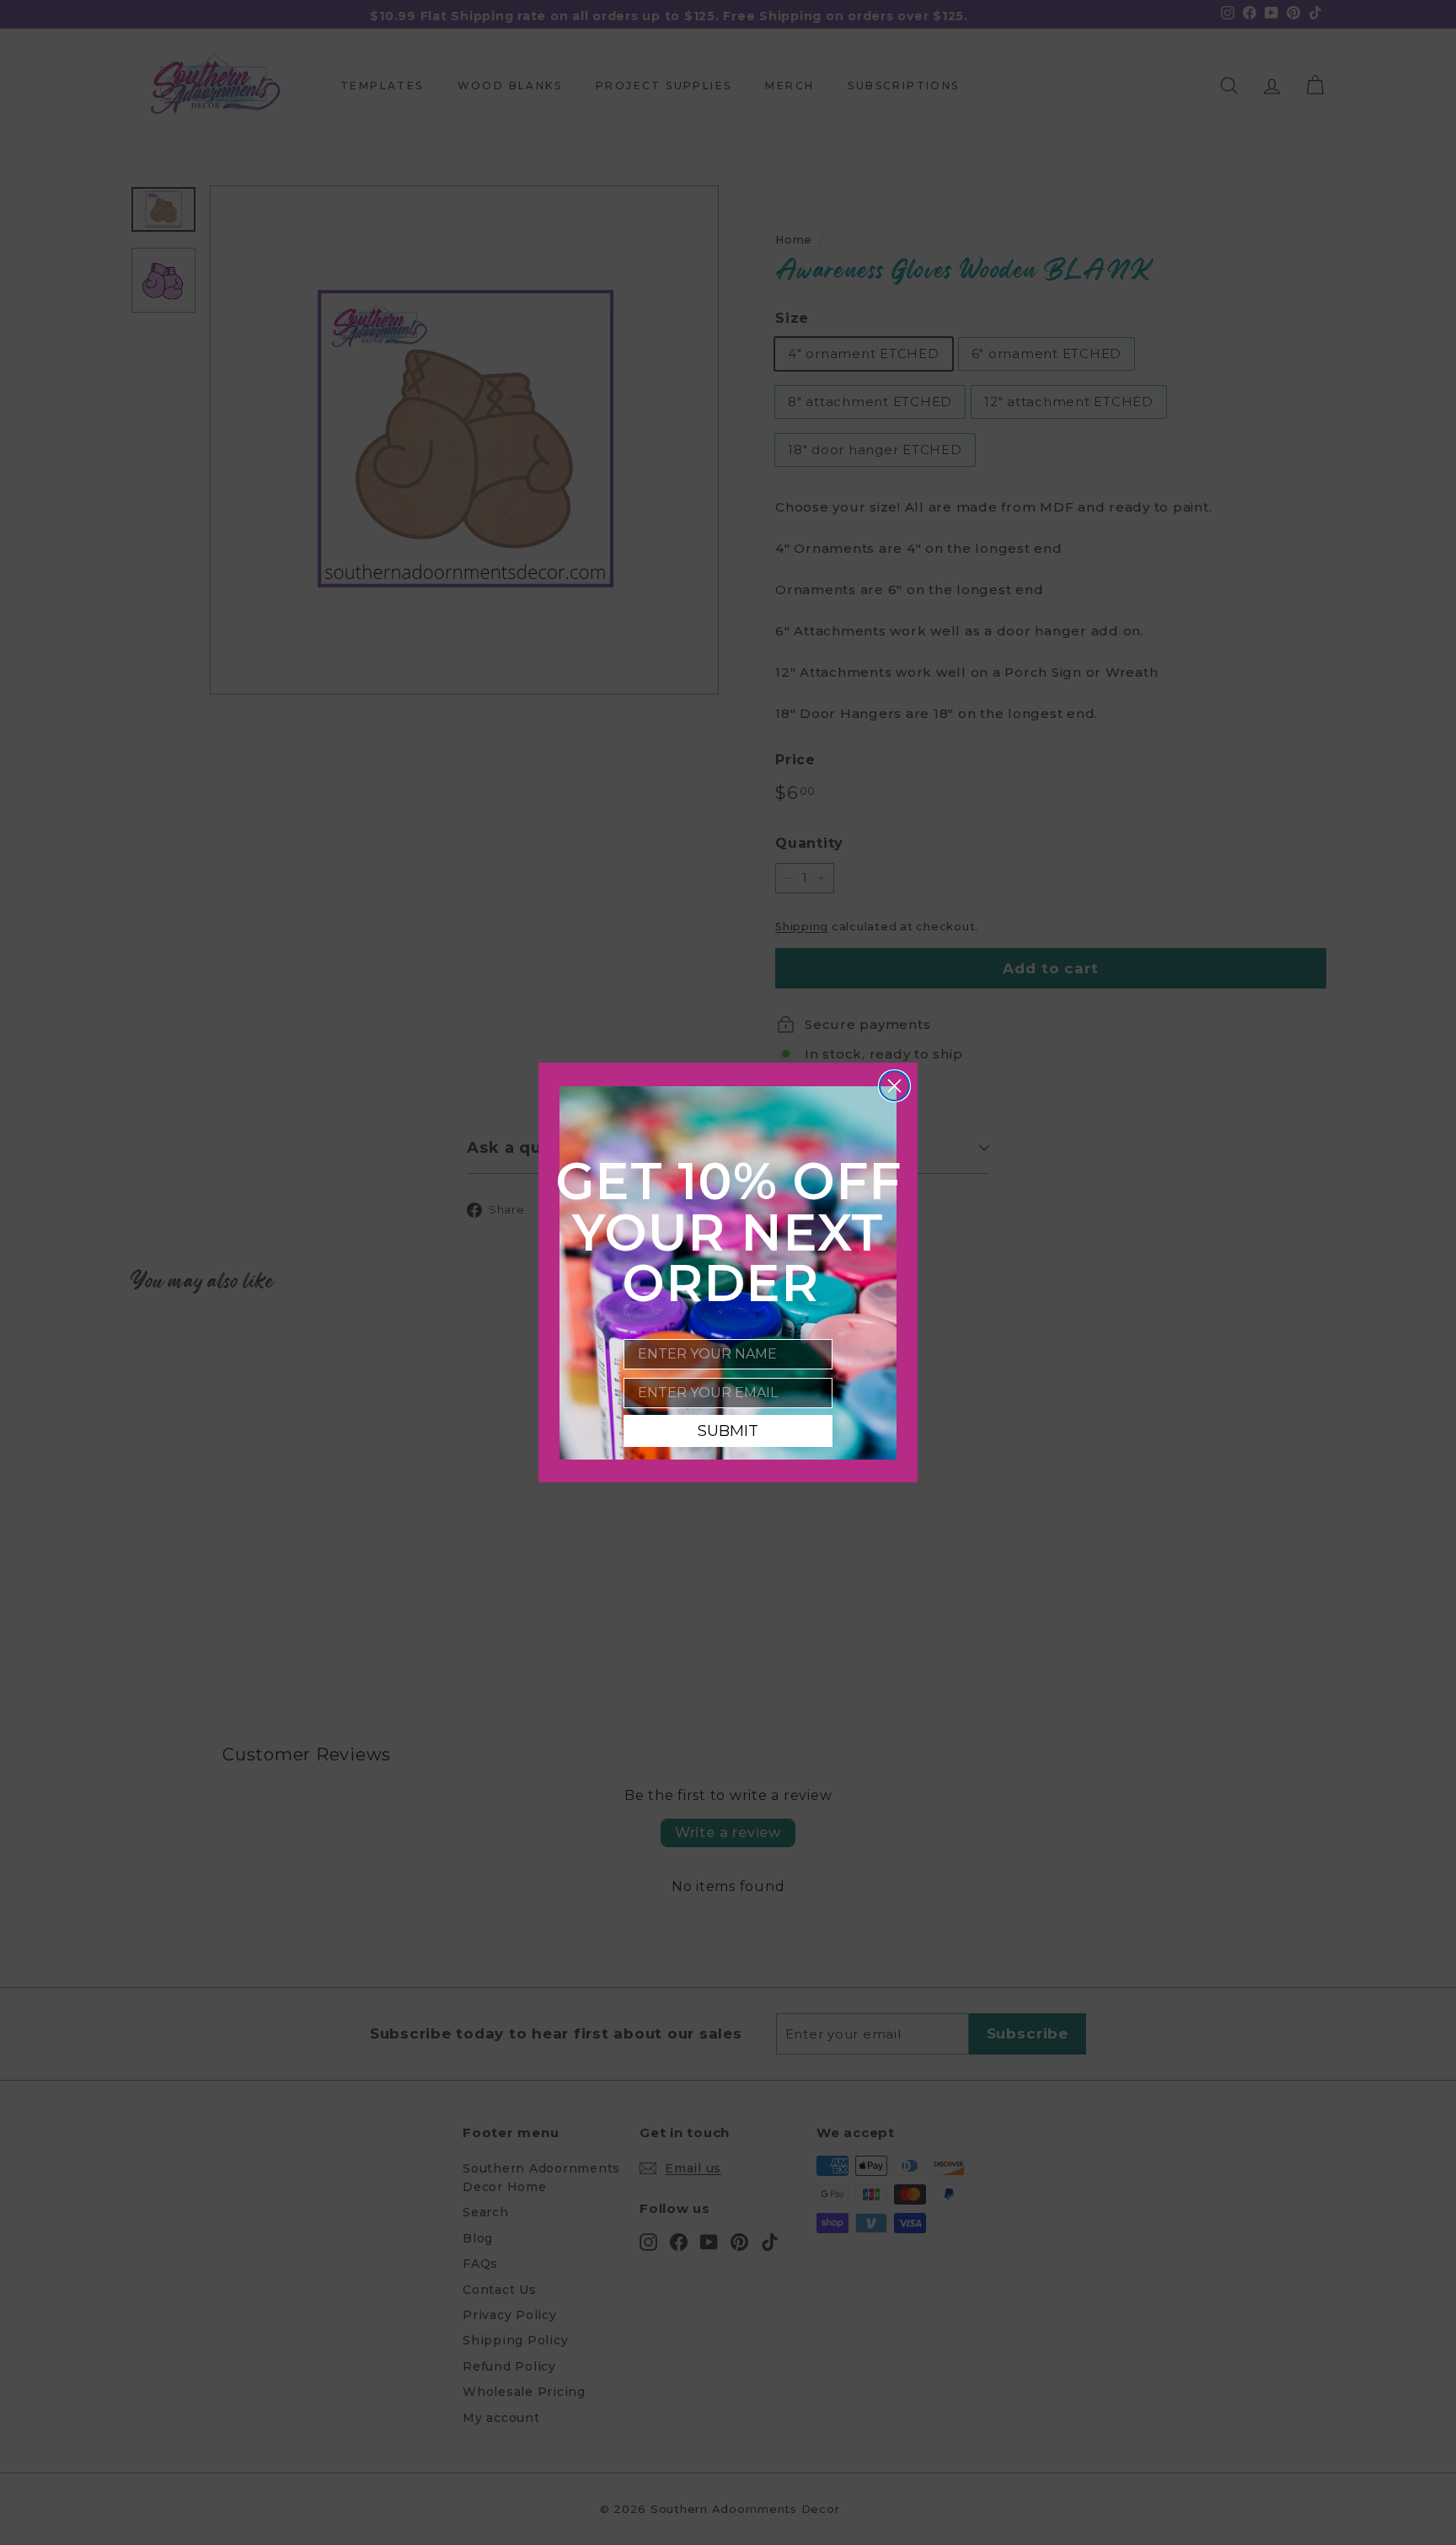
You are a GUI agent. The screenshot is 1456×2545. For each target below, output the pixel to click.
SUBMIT (728, 1431)
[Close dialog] (894, 1086)
